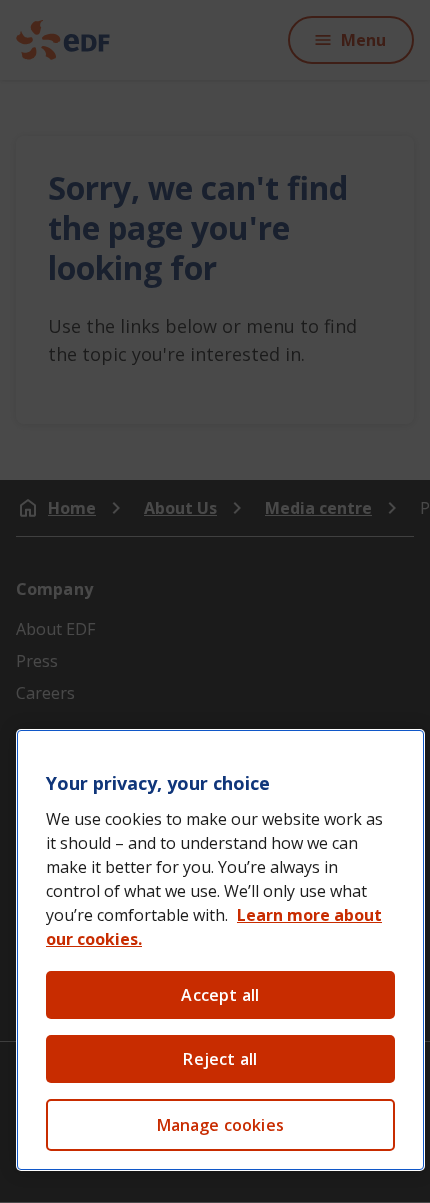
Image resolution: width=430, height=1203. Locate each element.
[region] (220, 950)
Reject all (220, 1059)
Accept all (220, 995)
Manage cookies (220, 1125)
